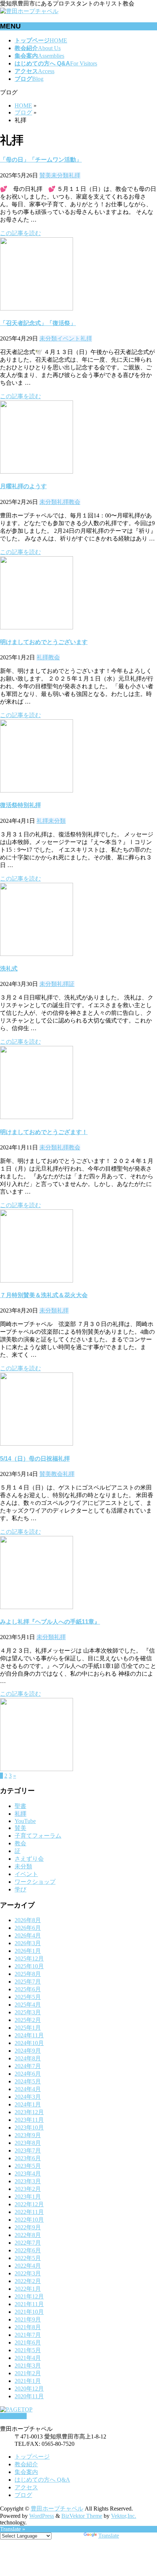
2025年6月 (28, 1989)
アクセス (26, 2487)
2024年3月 (28, 2097)
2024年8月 (28, 2058)
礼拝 (74, 175)
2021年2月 (28, 2373)
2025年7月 (28, 1982)
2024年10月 (29, 2043)
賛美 (45, 175)
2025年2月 (28, 2020)
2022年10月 (29, 2220)
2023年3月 (28, 2181)
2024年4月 (28, 2089)
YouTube (25, 1821)
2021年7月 (28, 2335)
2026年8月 (28, 1920)
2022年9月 (28, 2227)
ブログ (23, 2495)
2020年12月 (29, 2389)
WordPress (42, 2516)
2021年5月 (28, 2350)
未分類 (60, 175)
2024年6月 (28, 2074)
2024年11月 (29, 2035)
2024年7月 (28, 2066)
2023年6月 (28, 2158)
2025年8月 (28, 1974)
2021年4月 (28, 2358)
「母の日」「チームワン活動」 (41, 160)
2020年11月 (29, 2396)
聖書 (20, 1806)
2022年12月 (29, 2204)
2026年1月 (28, 1951)
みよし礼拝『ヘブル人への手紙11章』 (50, 1622)
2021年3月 (28, 2366)
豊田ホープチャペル (57, 2509)
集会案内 (26, 2472)
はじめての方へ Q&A (42, 2480)
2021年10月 (29, 2312)
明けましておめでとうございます (44, 642)
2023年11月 (29, 2120)
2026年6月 (28, 1928)
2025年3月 (28, 2012)
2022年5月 (28, 2258)
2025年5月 (28, 1997)
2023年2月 (28, 2189)
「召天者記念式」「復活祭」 (38, 323)
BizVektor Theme (82, 2516)
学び (20, 1889)
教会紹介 (26, 2464)
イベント (69, 338)
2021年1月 (28, 2381)
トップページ (32, 2457)
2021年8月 (28, 2327)
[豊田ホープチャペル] (29, 11)
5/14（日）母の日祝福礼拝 (35, 1459)
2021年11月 (29, 2304)
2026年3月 (28, 1943)
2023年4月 (28, 2174)
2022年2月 (28, 2281)
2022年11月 (29, 2212)
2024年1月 (28, 2104)
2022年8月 (28, 2235)
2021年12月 (29, 2296)
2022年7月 (28, 2243)
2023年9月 (28, 2135)
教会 (74, 502)
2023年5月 (28, 2166)
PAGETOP (13, 2416)
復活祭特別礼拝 (20, 805)
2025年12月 (29, 1959)
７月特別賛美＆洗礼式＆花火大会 (44, 1295)
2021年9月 (28, 2319)
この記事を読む (20, 233)
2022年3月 (28, 2273)
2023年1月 (28, 2197)
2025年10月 (29, 1966)
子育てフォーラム (38, 1836)
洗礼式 (9, 969)
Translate (109, 2536)
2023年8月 (28, 2143)
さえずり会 (29, 1859)
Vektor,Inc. (124, 2516)
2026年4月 (28, 1935)
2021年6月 (28, 2342)
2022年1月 (28, 2289)
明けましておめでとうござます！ (44, 1132)
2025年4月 (28, 2005)
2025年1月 (28, 2028)
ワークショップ (35, 1882)
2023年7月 (28, 2151)
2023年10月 (29, 2127)
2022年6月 (28, 2250)
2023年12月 (29, 2112)
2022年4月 (28, 2266)
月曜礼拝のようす (23, 486)
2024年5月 (28, 2081)
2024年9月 (28, 2051)
